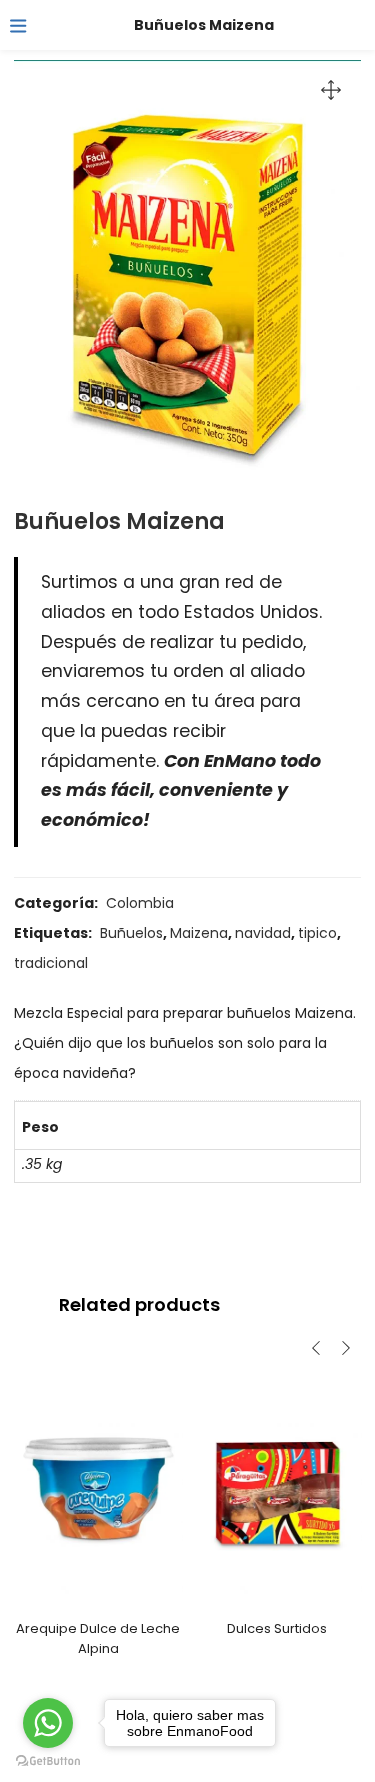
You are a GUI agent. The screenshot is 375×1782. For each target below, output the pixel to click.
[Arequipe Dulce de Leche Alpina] (98, 1490)
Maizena (199, 933)
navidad (263, 933)
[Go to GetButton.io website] (48, 1761)
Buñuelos (131, 933)
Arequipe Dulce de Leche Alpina (98, 1638)
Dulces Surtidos (277, 1628)
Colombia (140, 903)
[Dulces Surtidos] (277, 1490)
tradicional (51, 963)
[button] (331, 90)
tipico (317, 933)
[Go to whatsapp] (48, 1723)
